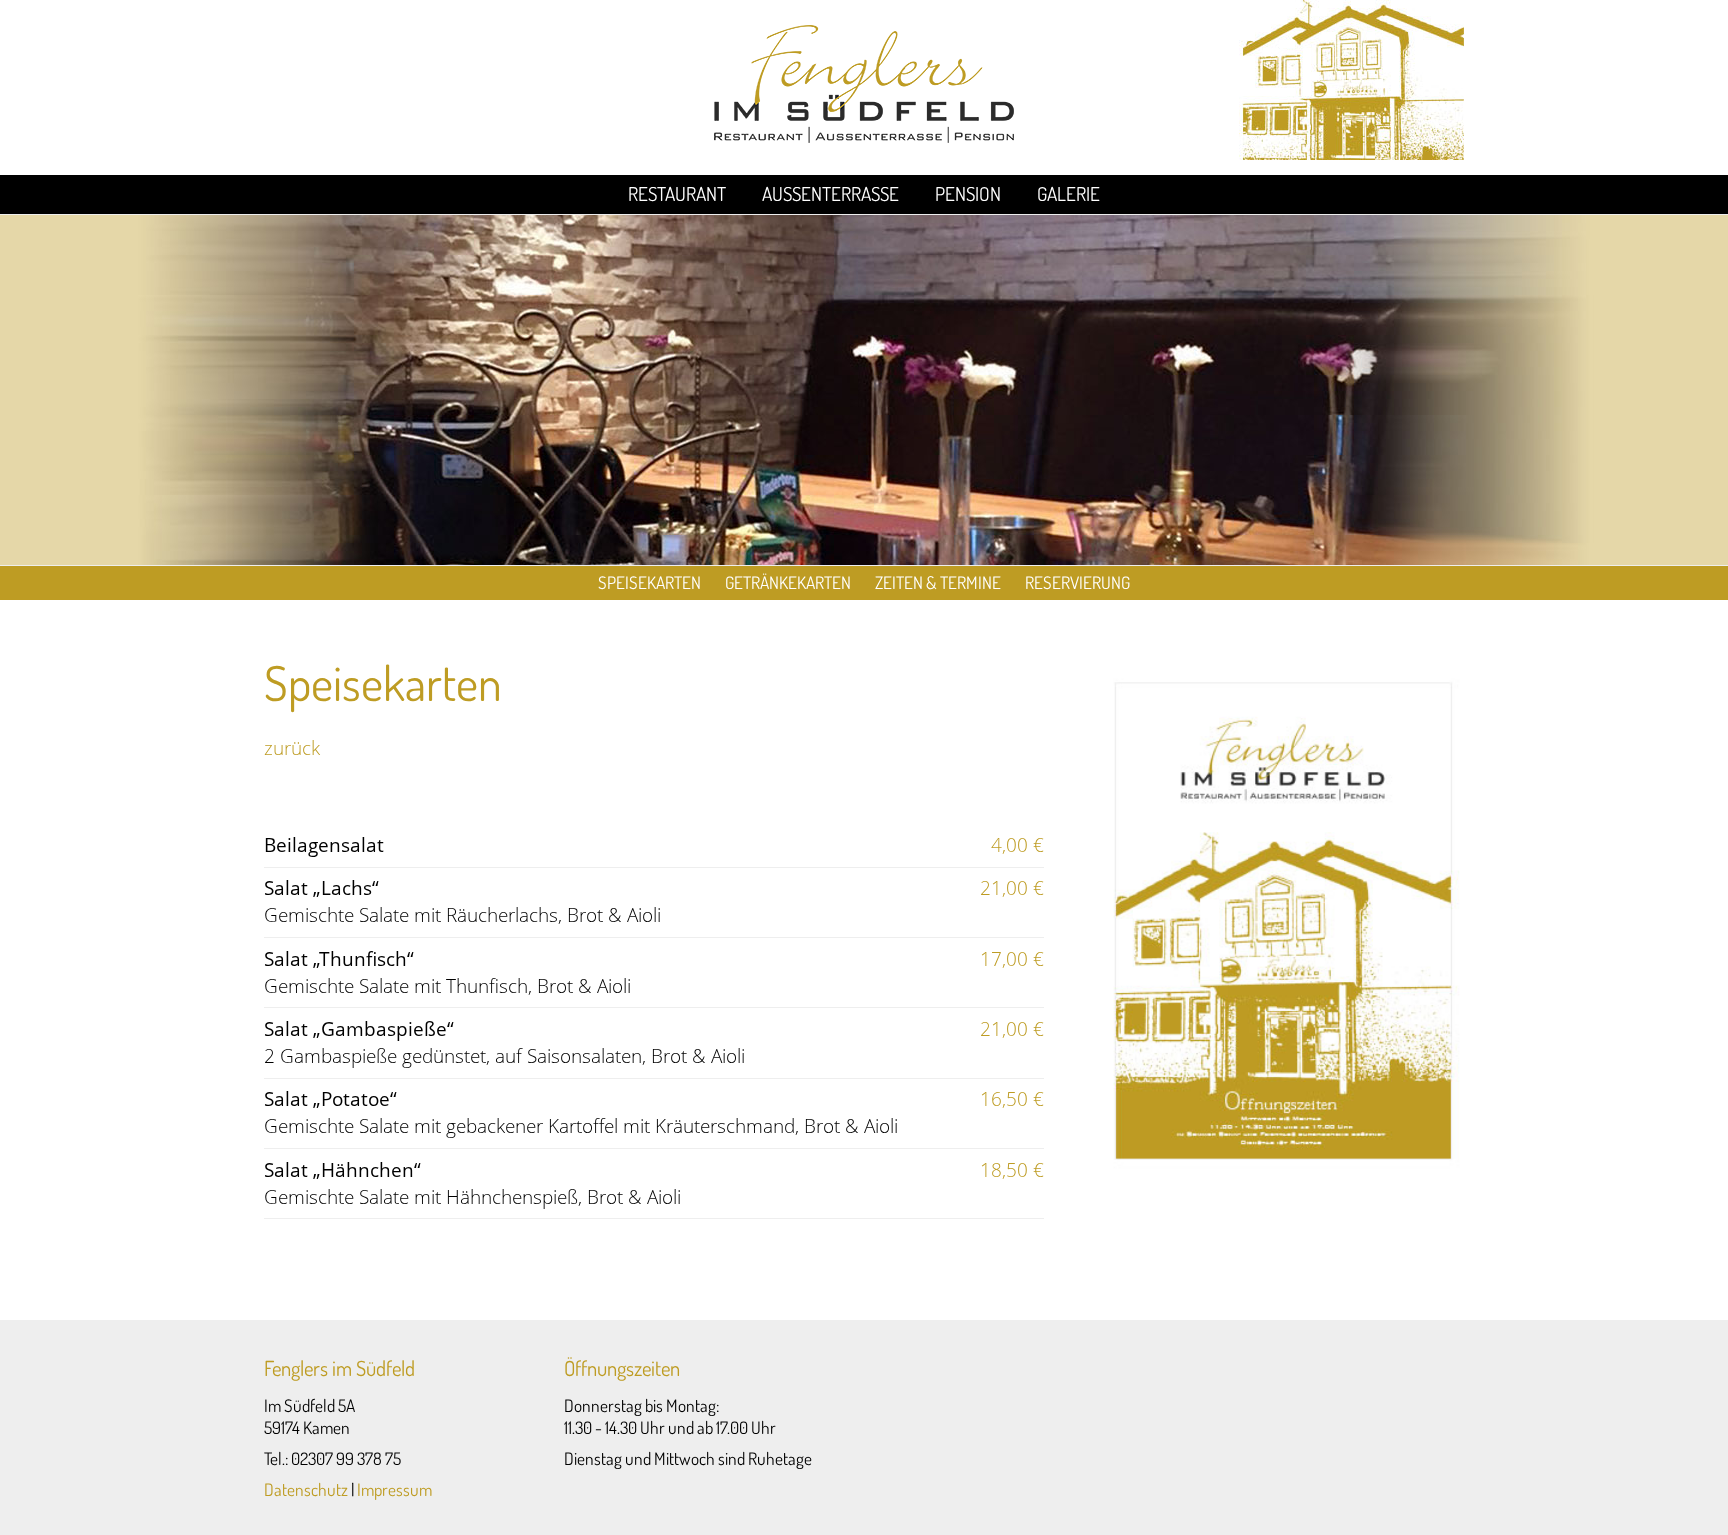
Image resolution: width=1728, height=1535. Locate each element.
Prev (26, 768)
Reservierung (1077, 582)
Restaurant (677, 193)
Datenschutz (306, 1489)
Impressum (394, 1489)
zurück (292, 747)
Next (1702, 768)
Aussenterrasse (830, 193)
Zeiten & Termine (938, 582)
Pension (968, 193)
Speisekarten (649, 582)
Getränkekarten (788, 582)
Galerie (1068, 193)
